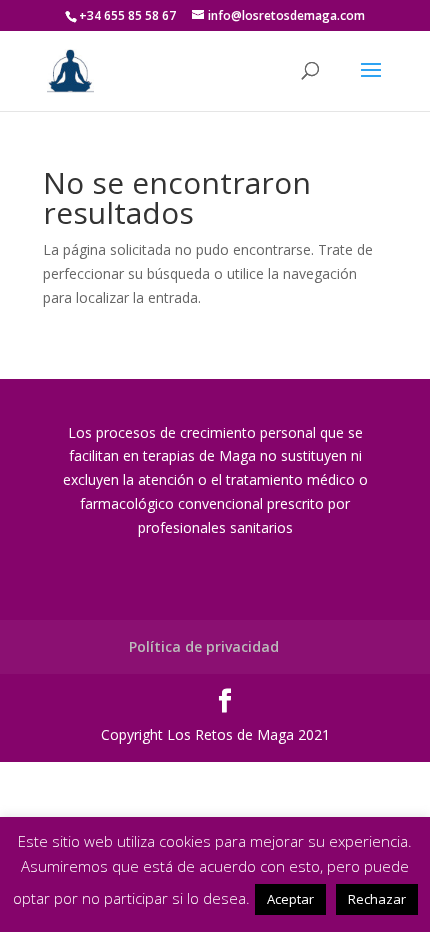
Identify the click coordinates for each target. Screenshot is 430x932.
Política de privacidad (204, 646)
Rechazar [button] (377, 899)
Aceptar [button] (290, 899)
